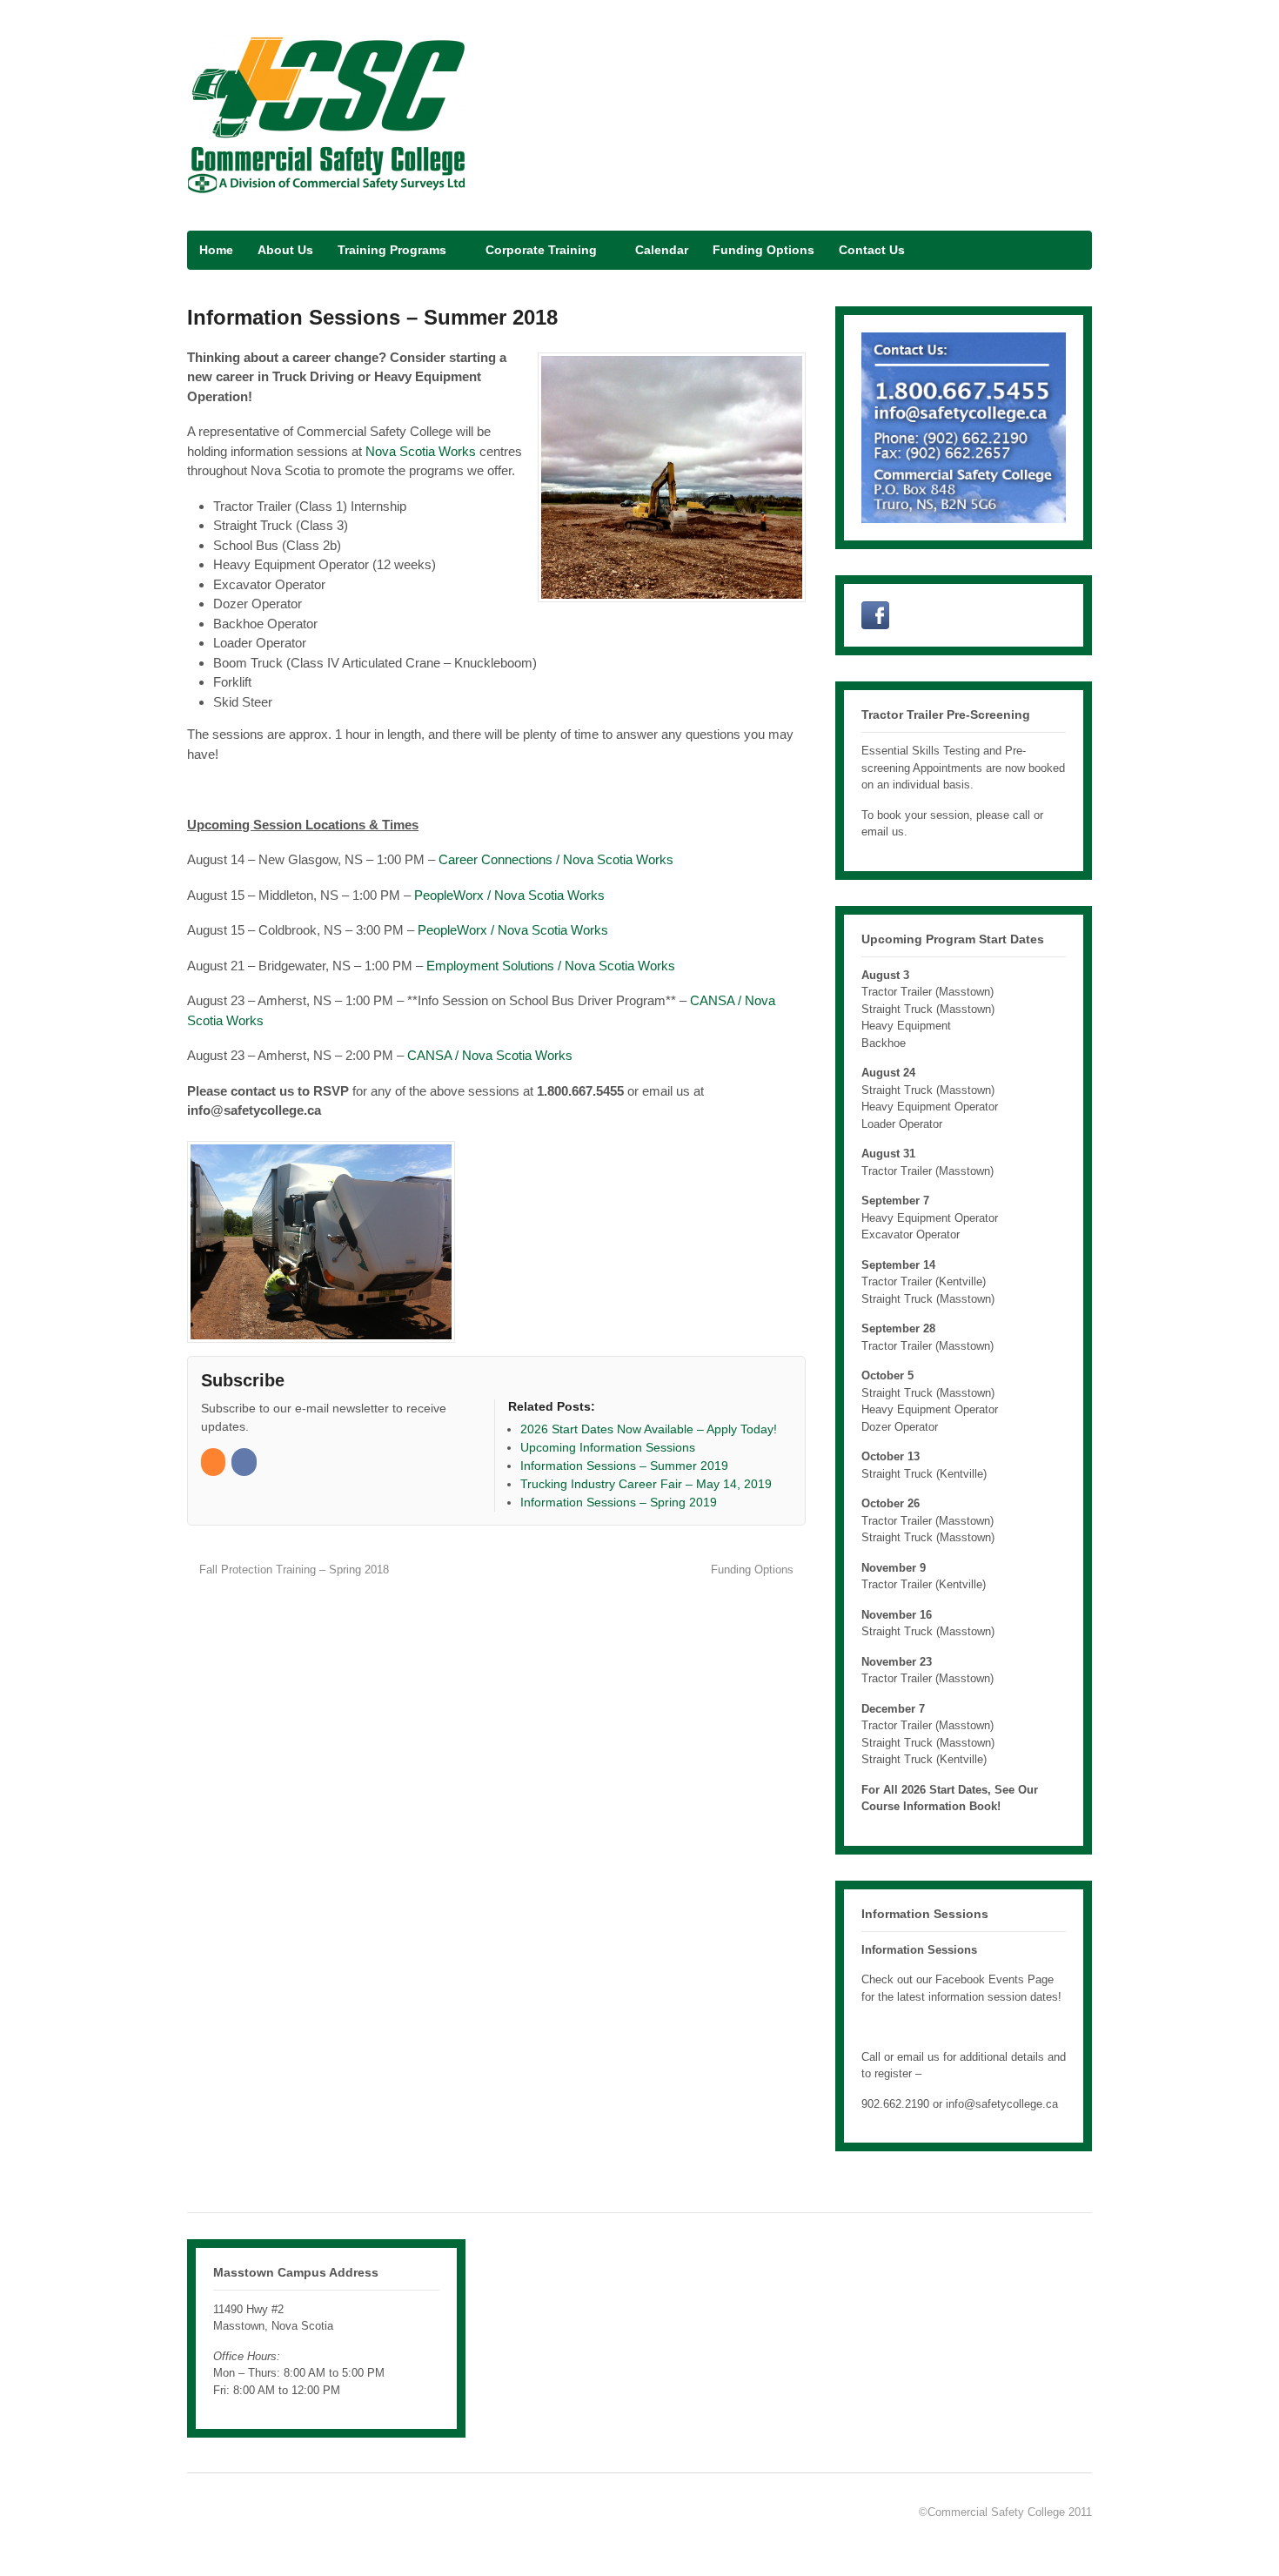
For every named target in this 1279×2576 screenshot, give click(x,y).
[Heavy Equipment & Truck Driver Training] (328, 186)
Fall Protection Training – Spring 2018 (292, 1570)
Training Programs (392, 250)
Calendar (662, 250)
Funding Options (763, 250)
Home (216, 250)
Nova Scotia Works (421, 451)
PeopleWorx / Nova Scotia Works (511, 895)
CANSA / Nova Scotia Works (490, 1055)
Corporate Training (541, 250)
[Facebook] (245, 1462)
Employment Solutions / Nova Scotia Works (551, 966)
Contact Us (872, 250)
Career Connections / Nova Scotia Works (556, 859)
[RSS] (214, 1462)
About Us (285, 250)
